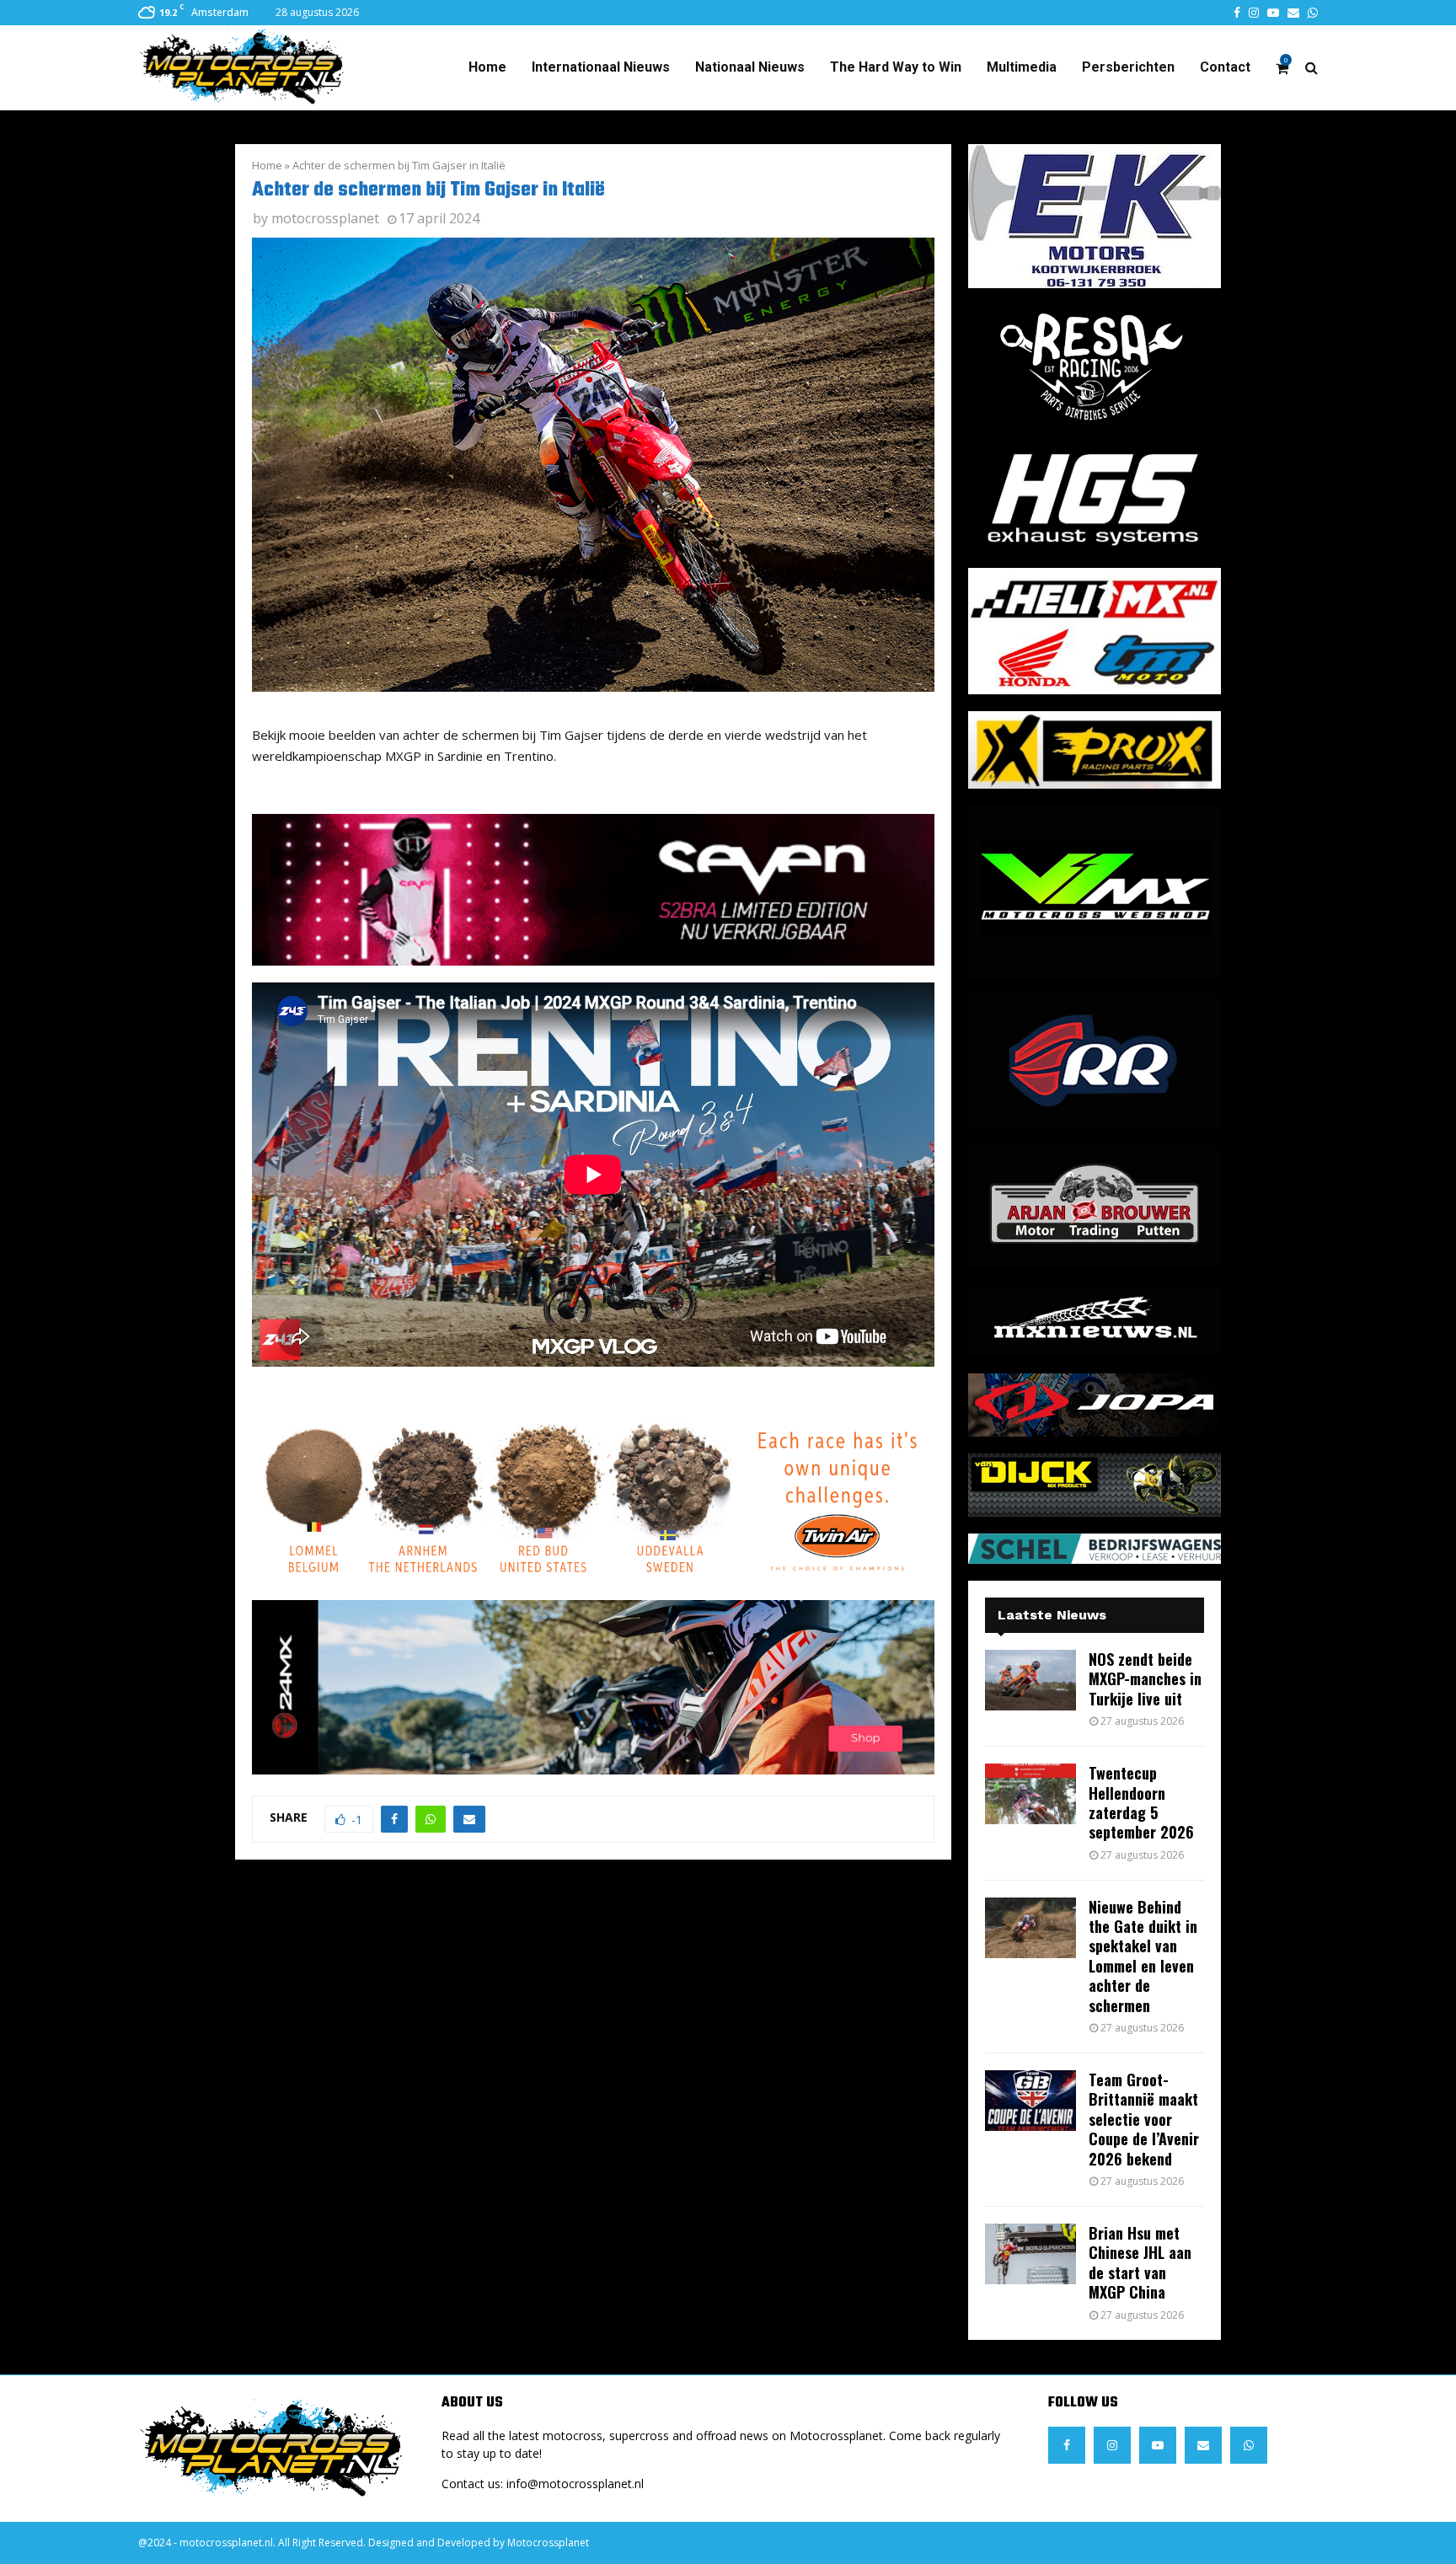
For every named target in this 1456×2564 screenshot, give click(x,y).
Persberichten (1128, 67)
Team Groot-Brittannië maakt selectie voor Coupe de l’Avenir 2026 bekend (1144, 2119)
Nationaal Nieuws (750, 67)
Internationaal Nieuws (601, 67)
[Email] (1203, 2445)
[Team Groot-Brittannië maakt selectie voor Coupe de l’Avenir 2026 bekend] (1030, 2101)
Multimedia (1022, 67)
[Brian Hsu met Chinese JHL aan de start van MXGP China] (1030, 2254)
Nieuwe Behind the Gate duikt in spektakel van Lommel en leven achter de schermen (1143, 1956)
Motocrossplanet (548, 2543)
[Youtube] (1158, 2445)
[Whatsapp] (1249, 2445)
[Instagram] (1112, 2445)
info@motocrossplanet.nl (575, 2484)
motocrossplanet (325, 218)
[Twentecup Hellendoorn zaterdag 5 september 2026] (1030, 1794)
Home (487, 67)
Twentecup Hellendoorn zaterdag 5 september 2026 (1141, 1802)
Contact (1225, 67)
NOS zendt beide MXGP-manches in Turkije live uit (1145, 1679)
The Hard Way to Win (896, 67)
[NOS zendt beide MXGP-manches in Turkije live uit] (1030, 1680)
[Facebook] (1067, 2445)
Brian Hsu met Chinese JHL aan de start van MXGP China (1140, 2262)
